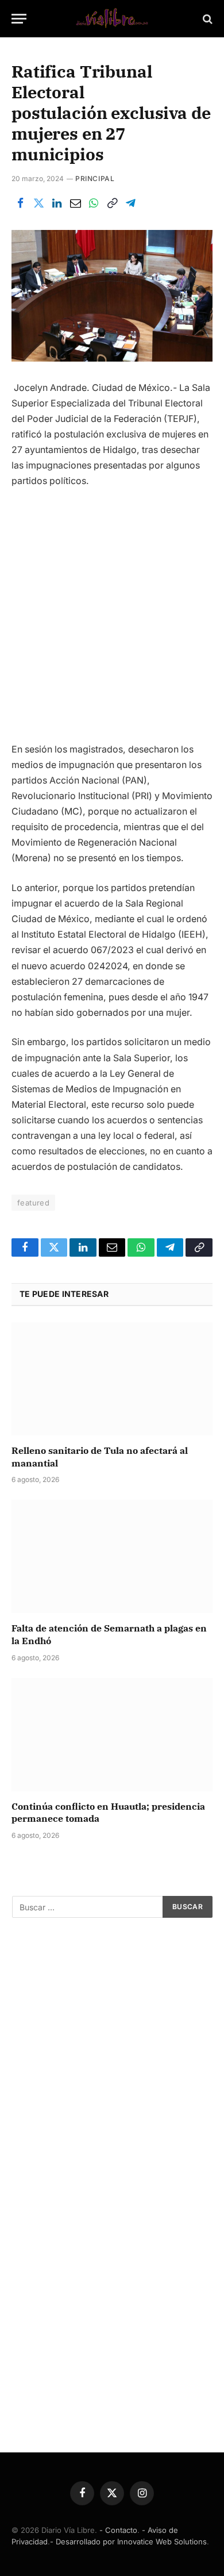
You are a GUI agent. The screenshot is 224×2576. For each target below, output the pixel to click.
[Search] (206, 19)
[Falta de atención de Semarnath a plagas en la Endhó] (112, 1556)
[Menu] (19, 19)
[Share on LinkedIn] (57, 204)
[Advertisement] (112, 620)
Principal (95, 178)
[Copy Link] (112, 204)
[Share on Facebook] (20, 204)
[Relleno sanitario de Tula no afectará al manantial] (112, 1379)
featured (33, 1203)
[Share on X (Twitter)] (38, 204)
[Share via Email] (75, 204)
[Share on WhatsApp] (94, 204)
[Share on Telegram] (130, 204)
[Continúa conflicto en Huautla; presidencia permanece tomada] (112, 1735)
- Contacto (118, 2530)
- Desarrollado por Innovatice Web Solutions (128, 2542)
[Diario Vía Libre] (112, 19)
